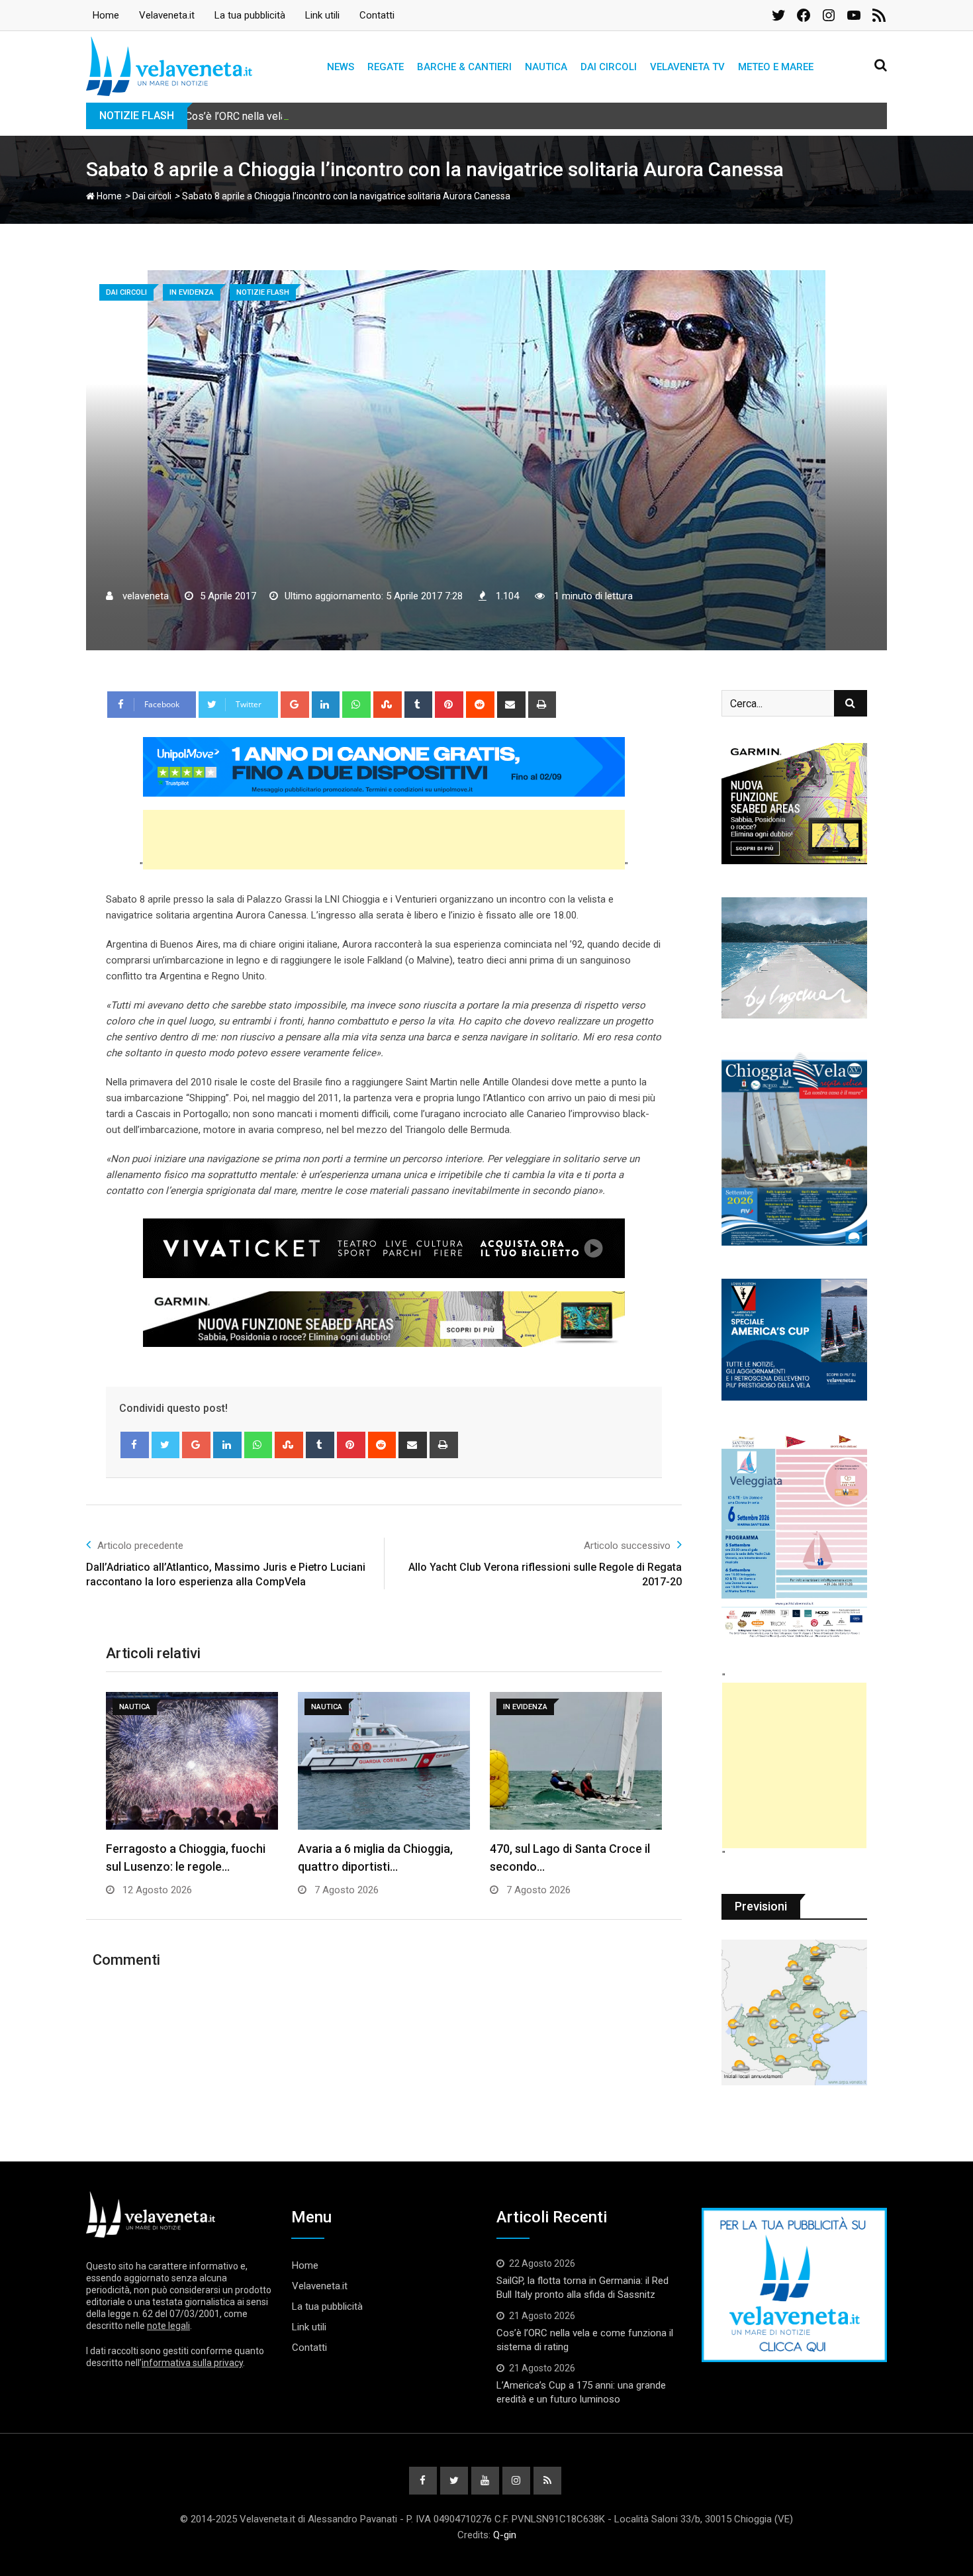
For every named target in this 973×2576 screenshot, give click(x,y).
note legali (168, 2326)
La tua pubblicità (250, 15)
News (341, 67)
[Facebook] (135, 1445)
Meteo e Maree (776, 67)
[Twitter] (166, 1445)
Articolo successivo (627, 1546)
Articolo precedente (140, 1546)
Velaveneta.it (167, 15)
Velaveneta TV (687, 67)
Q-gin (505, 2535)
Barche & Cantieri (464, 67)
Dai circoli (609, 67)
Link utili (322, 15)
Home (106, 15)
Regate (386, 67)
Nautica (546, 67)
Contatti (377, 15)
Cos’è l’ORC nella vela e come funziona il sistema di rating (319, 116)
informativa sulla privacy (192, 2363)
